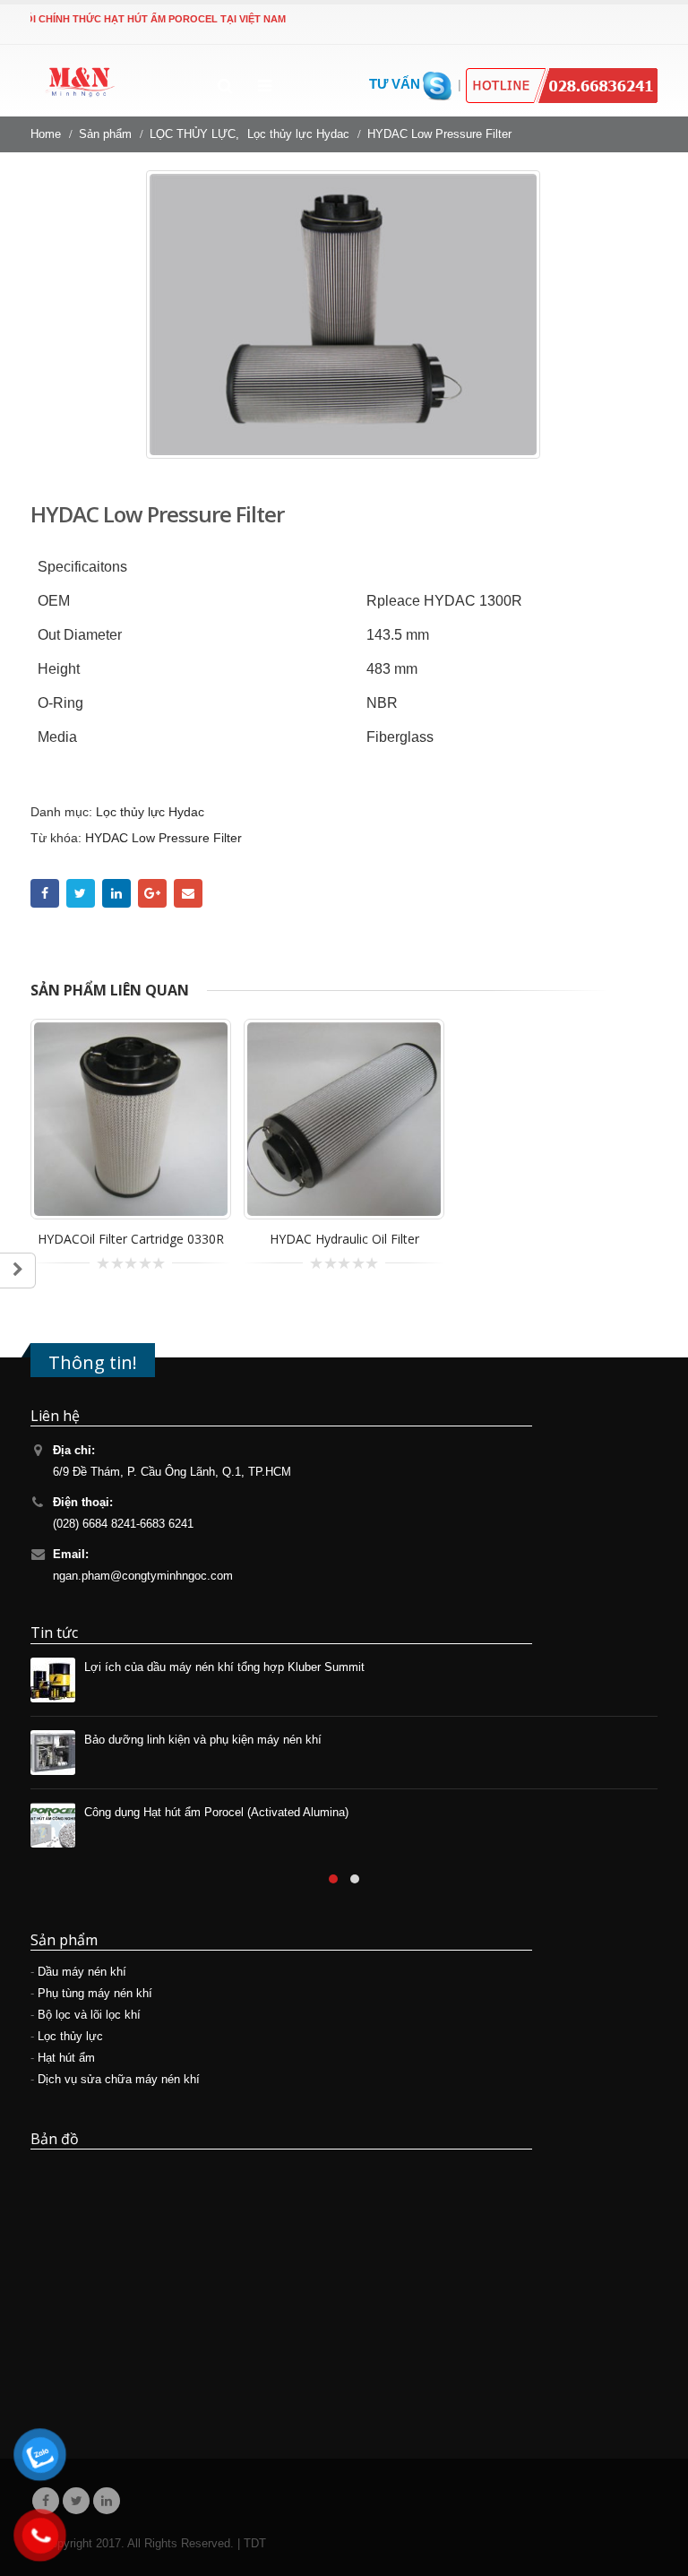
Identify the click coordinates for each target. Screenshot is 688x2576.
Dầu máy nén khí (82, 1972)
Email (188, 893)
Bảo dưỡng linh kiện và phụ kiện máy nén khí (203, 1740)
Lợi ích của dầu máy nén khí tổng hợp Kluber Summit (224, 1667)
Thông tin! (93, 1362)
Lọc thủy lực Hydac (150, 812)
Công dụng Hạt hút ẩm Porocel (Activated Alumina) (216, 1813)
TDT (255, 2544)
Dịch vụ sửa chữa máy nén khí (119, 2080)
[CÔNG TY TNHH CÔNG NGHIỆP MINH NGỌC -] (80, 86)
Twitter (81, 893)
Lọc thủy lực (70, 2037)
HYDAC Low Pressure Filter (163, 838)
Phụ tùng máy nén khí (95, 1994)
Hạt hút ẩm (66, 2058)
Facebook (45, 893)
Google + (152, 893)
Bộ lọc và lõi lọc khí (89, 2015)
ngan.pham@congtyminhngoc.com (143, 1576)
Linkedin (107, 2501)
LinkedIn (116, 893)
